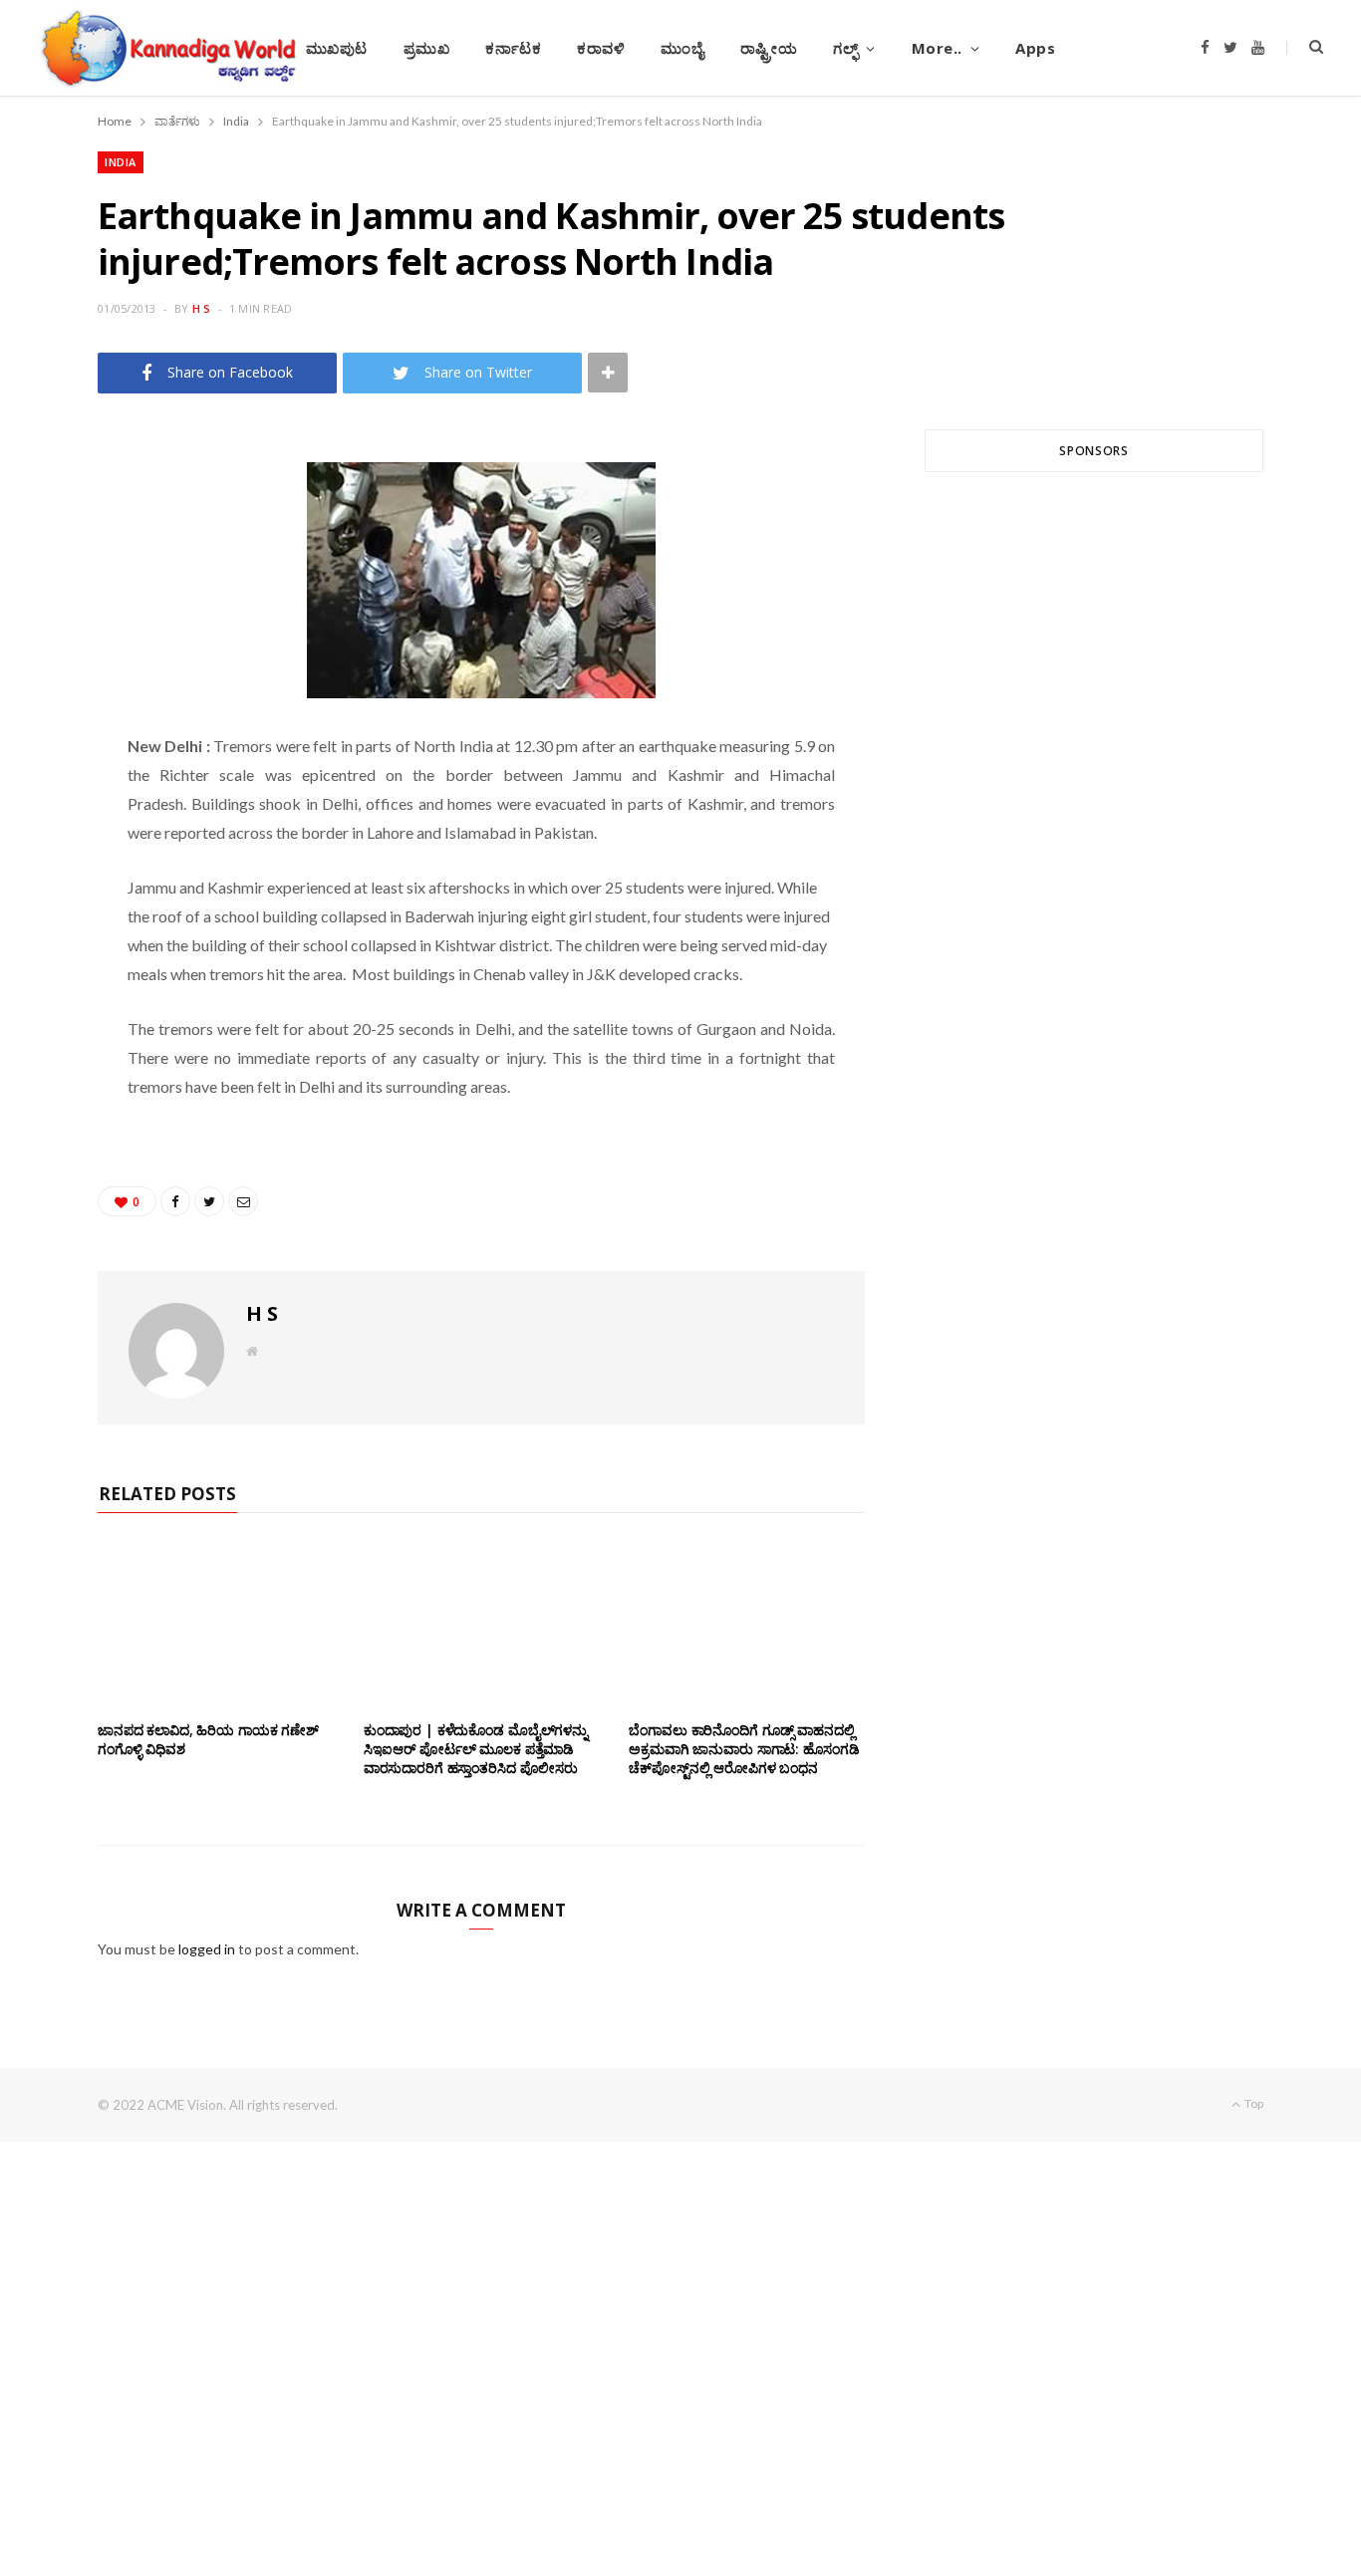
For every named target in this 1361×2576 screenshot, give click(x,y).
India (121, 162)
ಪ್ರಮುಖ (427, 48)
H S (202, 308)
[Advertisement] (1094, 727)
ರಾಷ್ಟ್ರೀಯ (769, 48)
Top (1253, 2103)
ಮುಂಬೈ (682, 48)
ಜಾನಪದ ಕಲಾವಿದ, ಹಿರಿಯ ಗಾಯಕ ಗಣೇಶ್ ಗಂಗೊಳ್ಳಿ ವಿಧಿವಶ (208, 1739)
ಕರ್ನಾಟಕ (513, 48)
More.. (937, 48)
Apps (1035, 48)
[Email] (51, 611)
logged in (207, 1949)
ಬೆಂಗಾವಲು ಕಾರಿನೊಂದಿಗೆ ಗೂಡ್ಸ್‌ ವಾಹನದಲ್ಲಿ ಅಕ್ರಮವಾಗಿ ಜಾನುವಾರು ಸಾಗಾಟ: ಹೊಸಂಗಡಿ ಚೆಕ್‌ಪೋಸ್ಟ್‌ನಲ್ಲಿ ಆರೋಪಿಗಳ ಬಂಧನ (744, 1749)
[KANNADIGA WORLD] (167, 48)
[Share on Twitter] (51, 560)
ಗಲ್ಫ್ (845, 48)
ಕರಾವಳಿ (601, 48)
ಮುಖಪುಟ (337, 48)
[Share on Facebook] (51, 509)
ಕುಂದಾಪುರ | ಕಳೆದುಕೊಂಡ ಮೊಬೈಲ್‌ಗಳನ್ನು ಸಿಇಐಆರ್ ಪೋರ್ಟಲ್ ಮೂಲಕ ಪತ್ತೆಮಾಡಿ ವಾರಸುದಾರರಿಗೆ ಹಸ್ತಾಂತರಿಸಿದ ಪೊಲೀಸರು (476, 1749)
